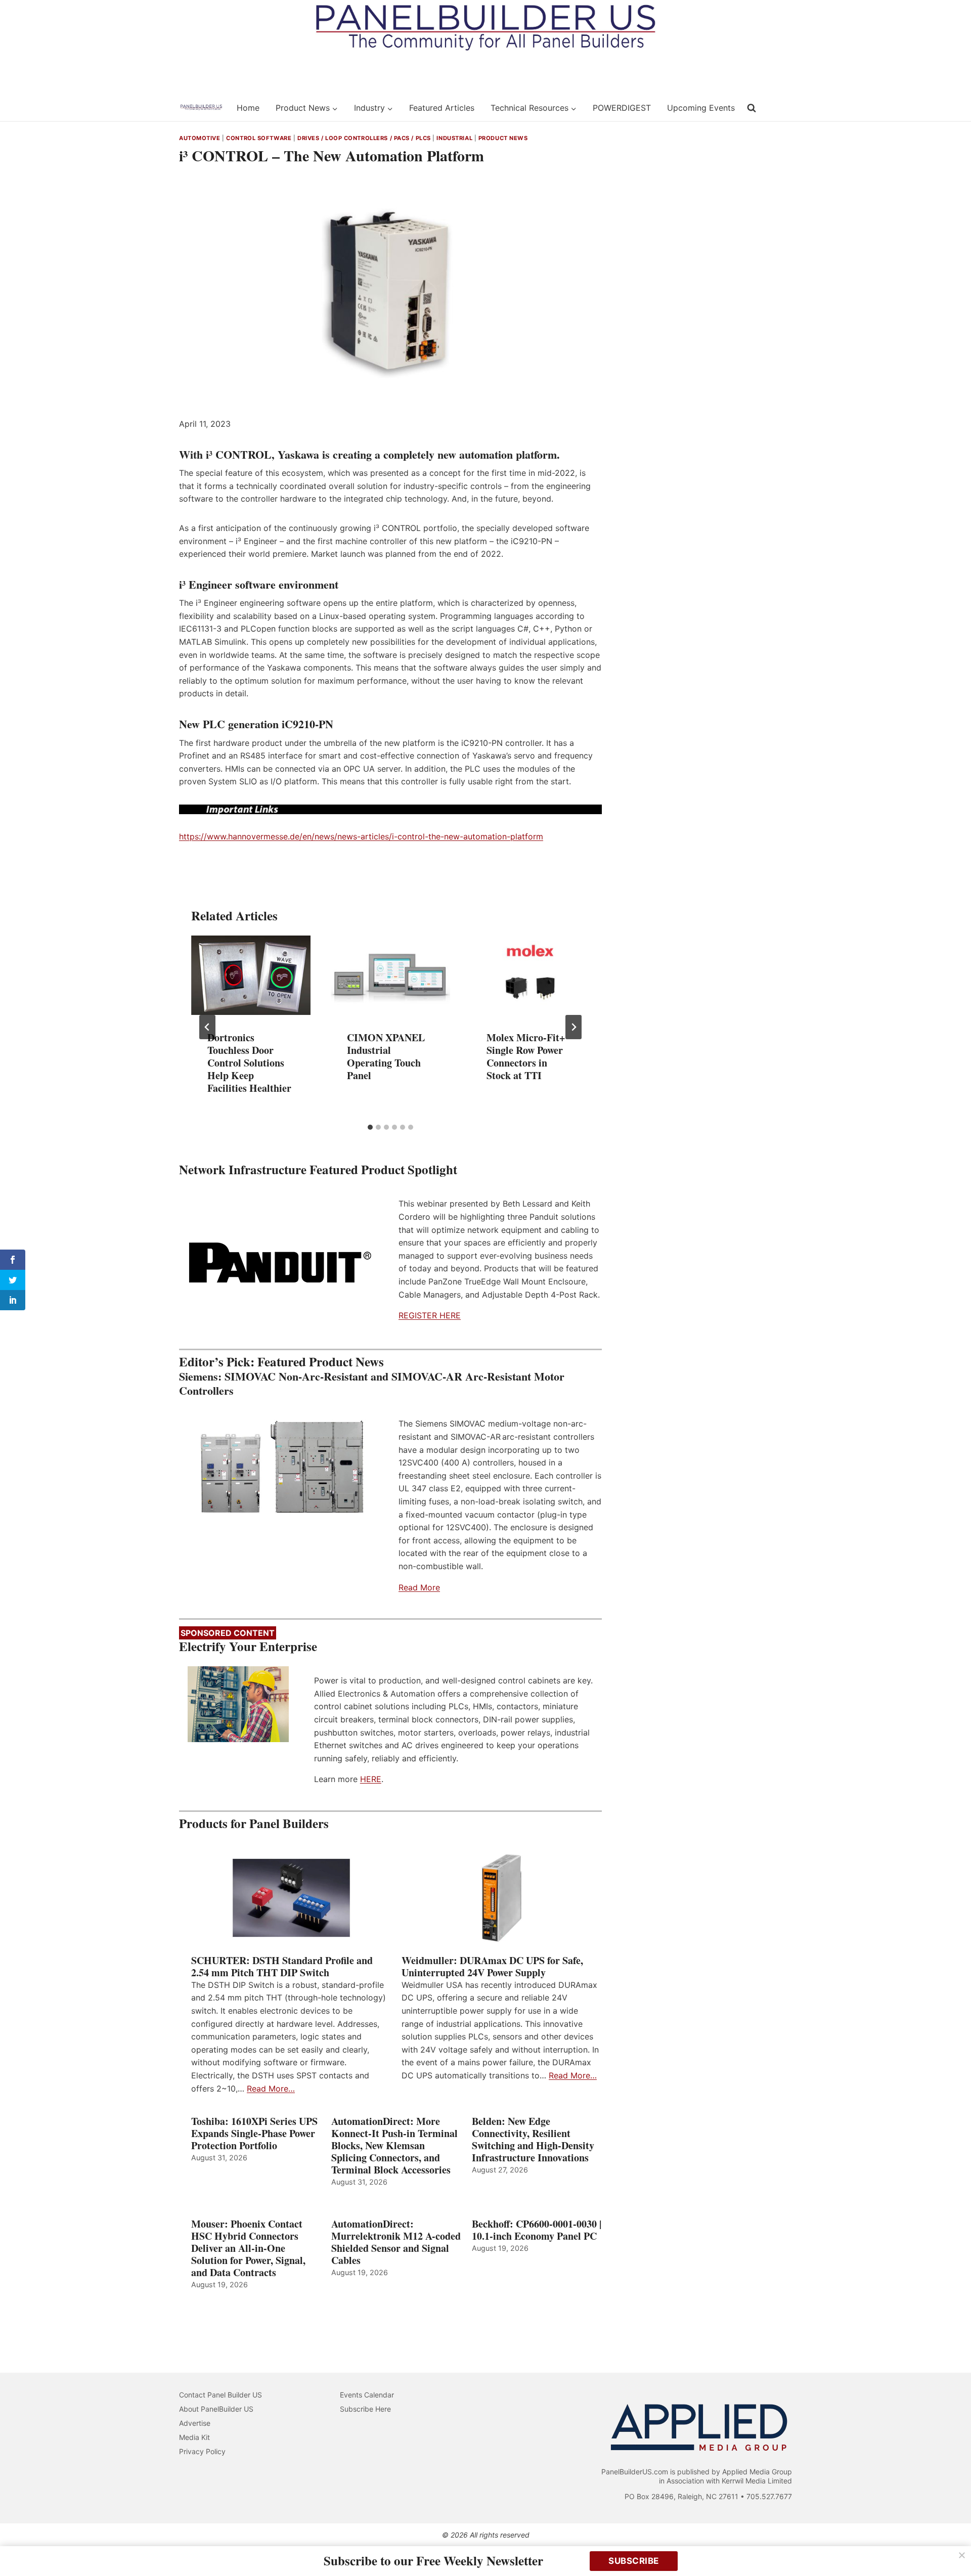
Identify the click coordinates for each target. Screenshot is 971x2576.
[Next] (573, 1027)
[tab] (370, 1127)
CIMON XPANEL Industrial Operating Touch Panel (386, 1056)
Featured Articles (442, 108)
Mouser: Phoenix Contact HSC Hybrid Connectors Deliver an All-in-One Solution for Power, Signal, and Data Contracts (248, 2248)
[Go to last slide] (207, 1027)
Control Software (259, 138)
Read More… (271, 2089)
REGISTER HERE (430, 1315)
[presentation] (251, 975)
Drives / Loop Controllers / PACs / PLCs (364, 138)
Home (248, 108)
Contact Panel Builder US (220, 2395)
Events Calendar (367, 2395)
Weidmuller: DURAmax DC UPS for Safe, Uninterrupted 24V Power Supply (492, 1967)
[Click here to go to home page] (201, 108)
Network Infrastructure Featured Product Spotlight (318, 1169)
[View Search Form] (752, 108)
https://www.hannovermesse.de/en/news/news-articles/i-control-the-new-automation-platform (361, 836)
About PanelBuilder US (216, 2409)
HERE (371, 1779)
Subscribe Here (365, 2409)
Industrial (454, 138)
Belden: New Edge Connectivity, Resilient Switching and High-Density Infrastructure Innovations (533, 2140)
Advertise (195, 2423)
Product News (503, 138)
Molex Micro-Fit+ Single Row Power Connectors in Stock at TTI (526, 1056)
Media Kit (194, 2437)
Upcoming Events (701, 108)
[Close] (962, 2555)
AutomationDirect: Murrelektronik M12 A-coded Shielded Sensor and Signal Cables (396, 2242)
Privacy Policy (202, 2451)
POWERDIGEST (622, 108)
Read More (419, 1587)
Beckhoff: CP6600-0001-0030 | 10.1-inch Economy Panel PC (537, 2230)
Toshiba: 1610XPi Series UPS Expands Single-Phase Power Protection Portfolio (254, 2134)
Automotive (200, 138)
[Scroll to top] (952, 2547)
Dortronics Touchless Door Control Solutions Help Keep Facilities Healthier (249, 1063)
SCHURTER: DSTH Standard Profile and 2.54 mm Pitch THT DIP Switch (282, 1967)
